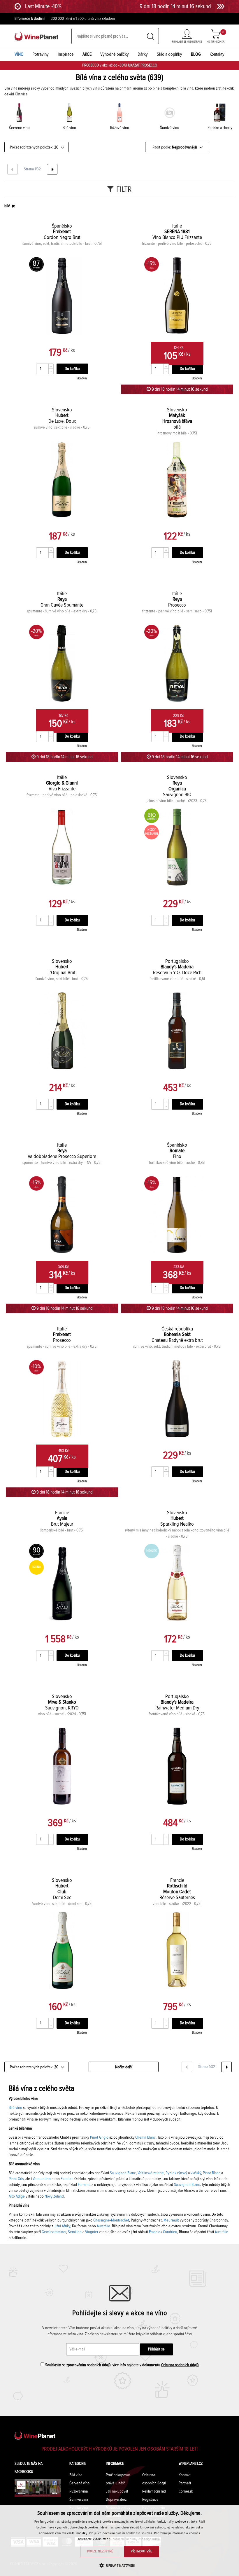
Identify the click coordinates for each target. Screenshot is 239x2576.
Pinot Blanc (212, 2173)
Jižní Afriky (62, 2226)
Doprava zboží (117, 2500)
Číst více (21, 94)
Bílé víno (15, 2108)
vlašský (196, 2173)
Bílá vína (76, 2475)
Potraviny (41, 54)
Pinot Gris (16, 2179)
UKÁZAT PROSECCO (143, 65)
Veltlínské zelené (151, 2173)
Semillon (75, 2232)
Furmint (67, 2179)
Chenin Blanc (145, 2137)
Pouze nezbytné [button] (100, 2551)
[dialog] (119, 2540)
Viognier (92, 2232)
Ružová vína (79, 2491)
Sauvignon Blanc (123, 2173)
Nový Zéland (54, 2196)
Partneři (185, 2483)
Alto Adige (17, 2196)
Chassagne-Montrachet (111, 2220)
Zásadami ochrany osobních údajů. (137, 2539)
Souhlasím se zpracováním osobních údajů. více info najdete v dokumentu (122, 2365)
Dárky (143, 54)
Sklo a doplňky (169, 54)
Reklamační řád (154, 2491)
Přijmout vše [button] (142, 2551)
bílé (7, 206)
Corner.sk (186, 2491)
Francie (155, 2232)
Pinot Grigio (99, 2137)
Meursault (171, 2220)
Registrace (150, 2500)
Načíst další (124, 2067)
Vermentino (41, 2179)
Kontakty (217, 54)
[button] (119, 2565)
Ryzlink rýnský (176, 2173)
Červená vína (79, 2483)
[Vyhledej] (151, 36)
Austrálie (103, 2226)
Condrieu (170, 2232)
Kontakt (185, 2475)
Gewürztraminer (54, 2232)
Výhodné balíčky (115, 54)
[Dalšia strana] (52, 169)
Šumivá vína (79, 2500)
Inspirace (66, 54)
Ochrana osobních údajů (180, 2365)
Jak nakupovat (117, 2491)
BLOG (196, 54)
